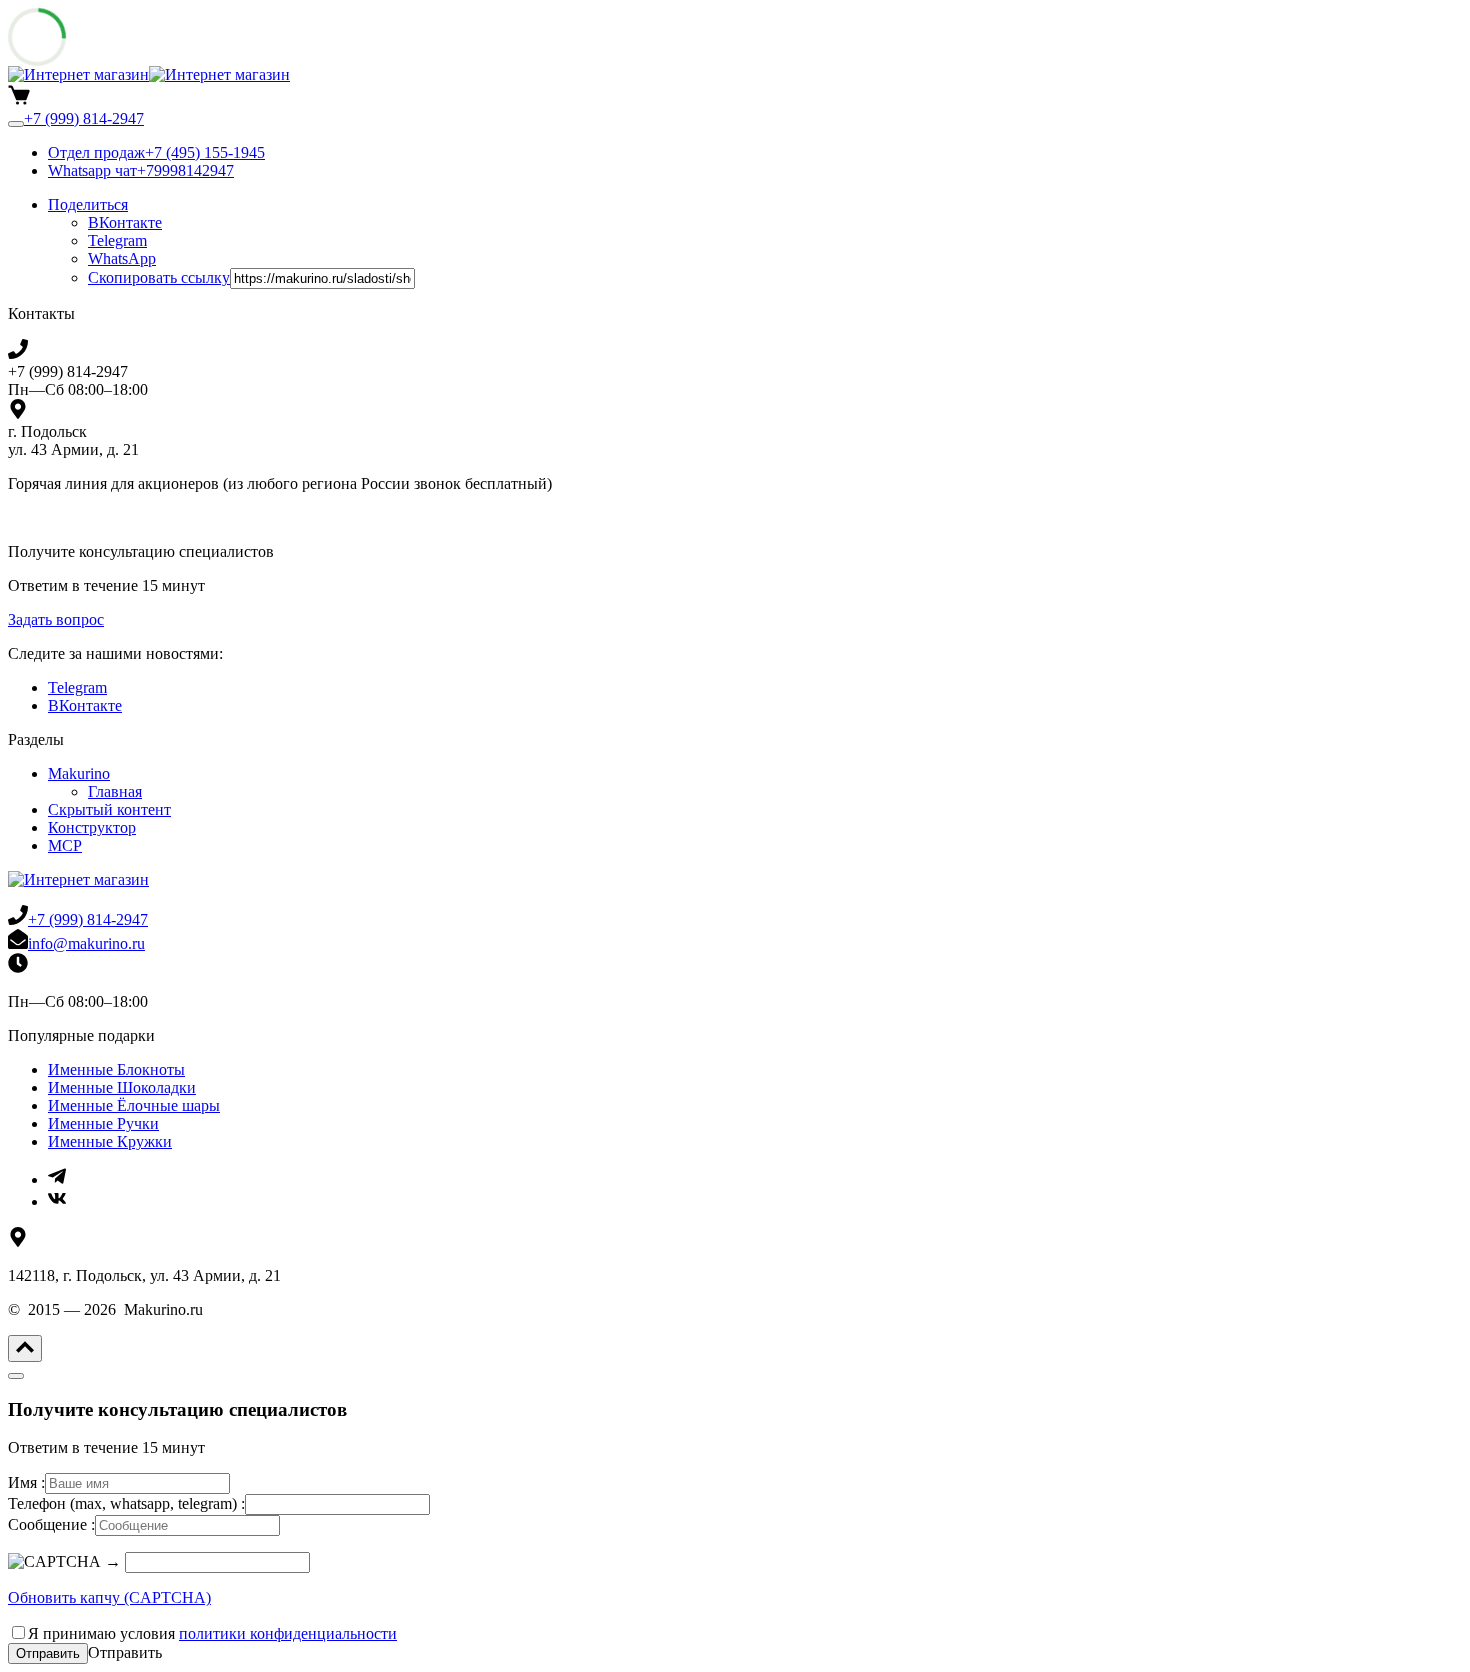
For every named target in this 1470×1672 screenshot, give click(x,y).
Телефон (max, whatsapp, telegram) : (126, 1503)
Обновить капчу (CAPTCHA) (109, 1597)
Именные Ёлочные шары (134, 1105)
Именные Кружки (110, 1141)
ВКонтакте (85, 705)
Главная (115, 791)
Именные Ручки (103, 1123)
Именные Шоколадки (122, 1087)
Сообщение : (51, 1524)
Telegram (77, 687)
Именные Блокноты (116, 1069)
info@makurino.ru (86, 943)
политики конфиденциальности (288, 1633)
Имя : (26, 1482)
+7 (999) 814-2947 (88, 919)
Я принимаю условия (212, 1633)
